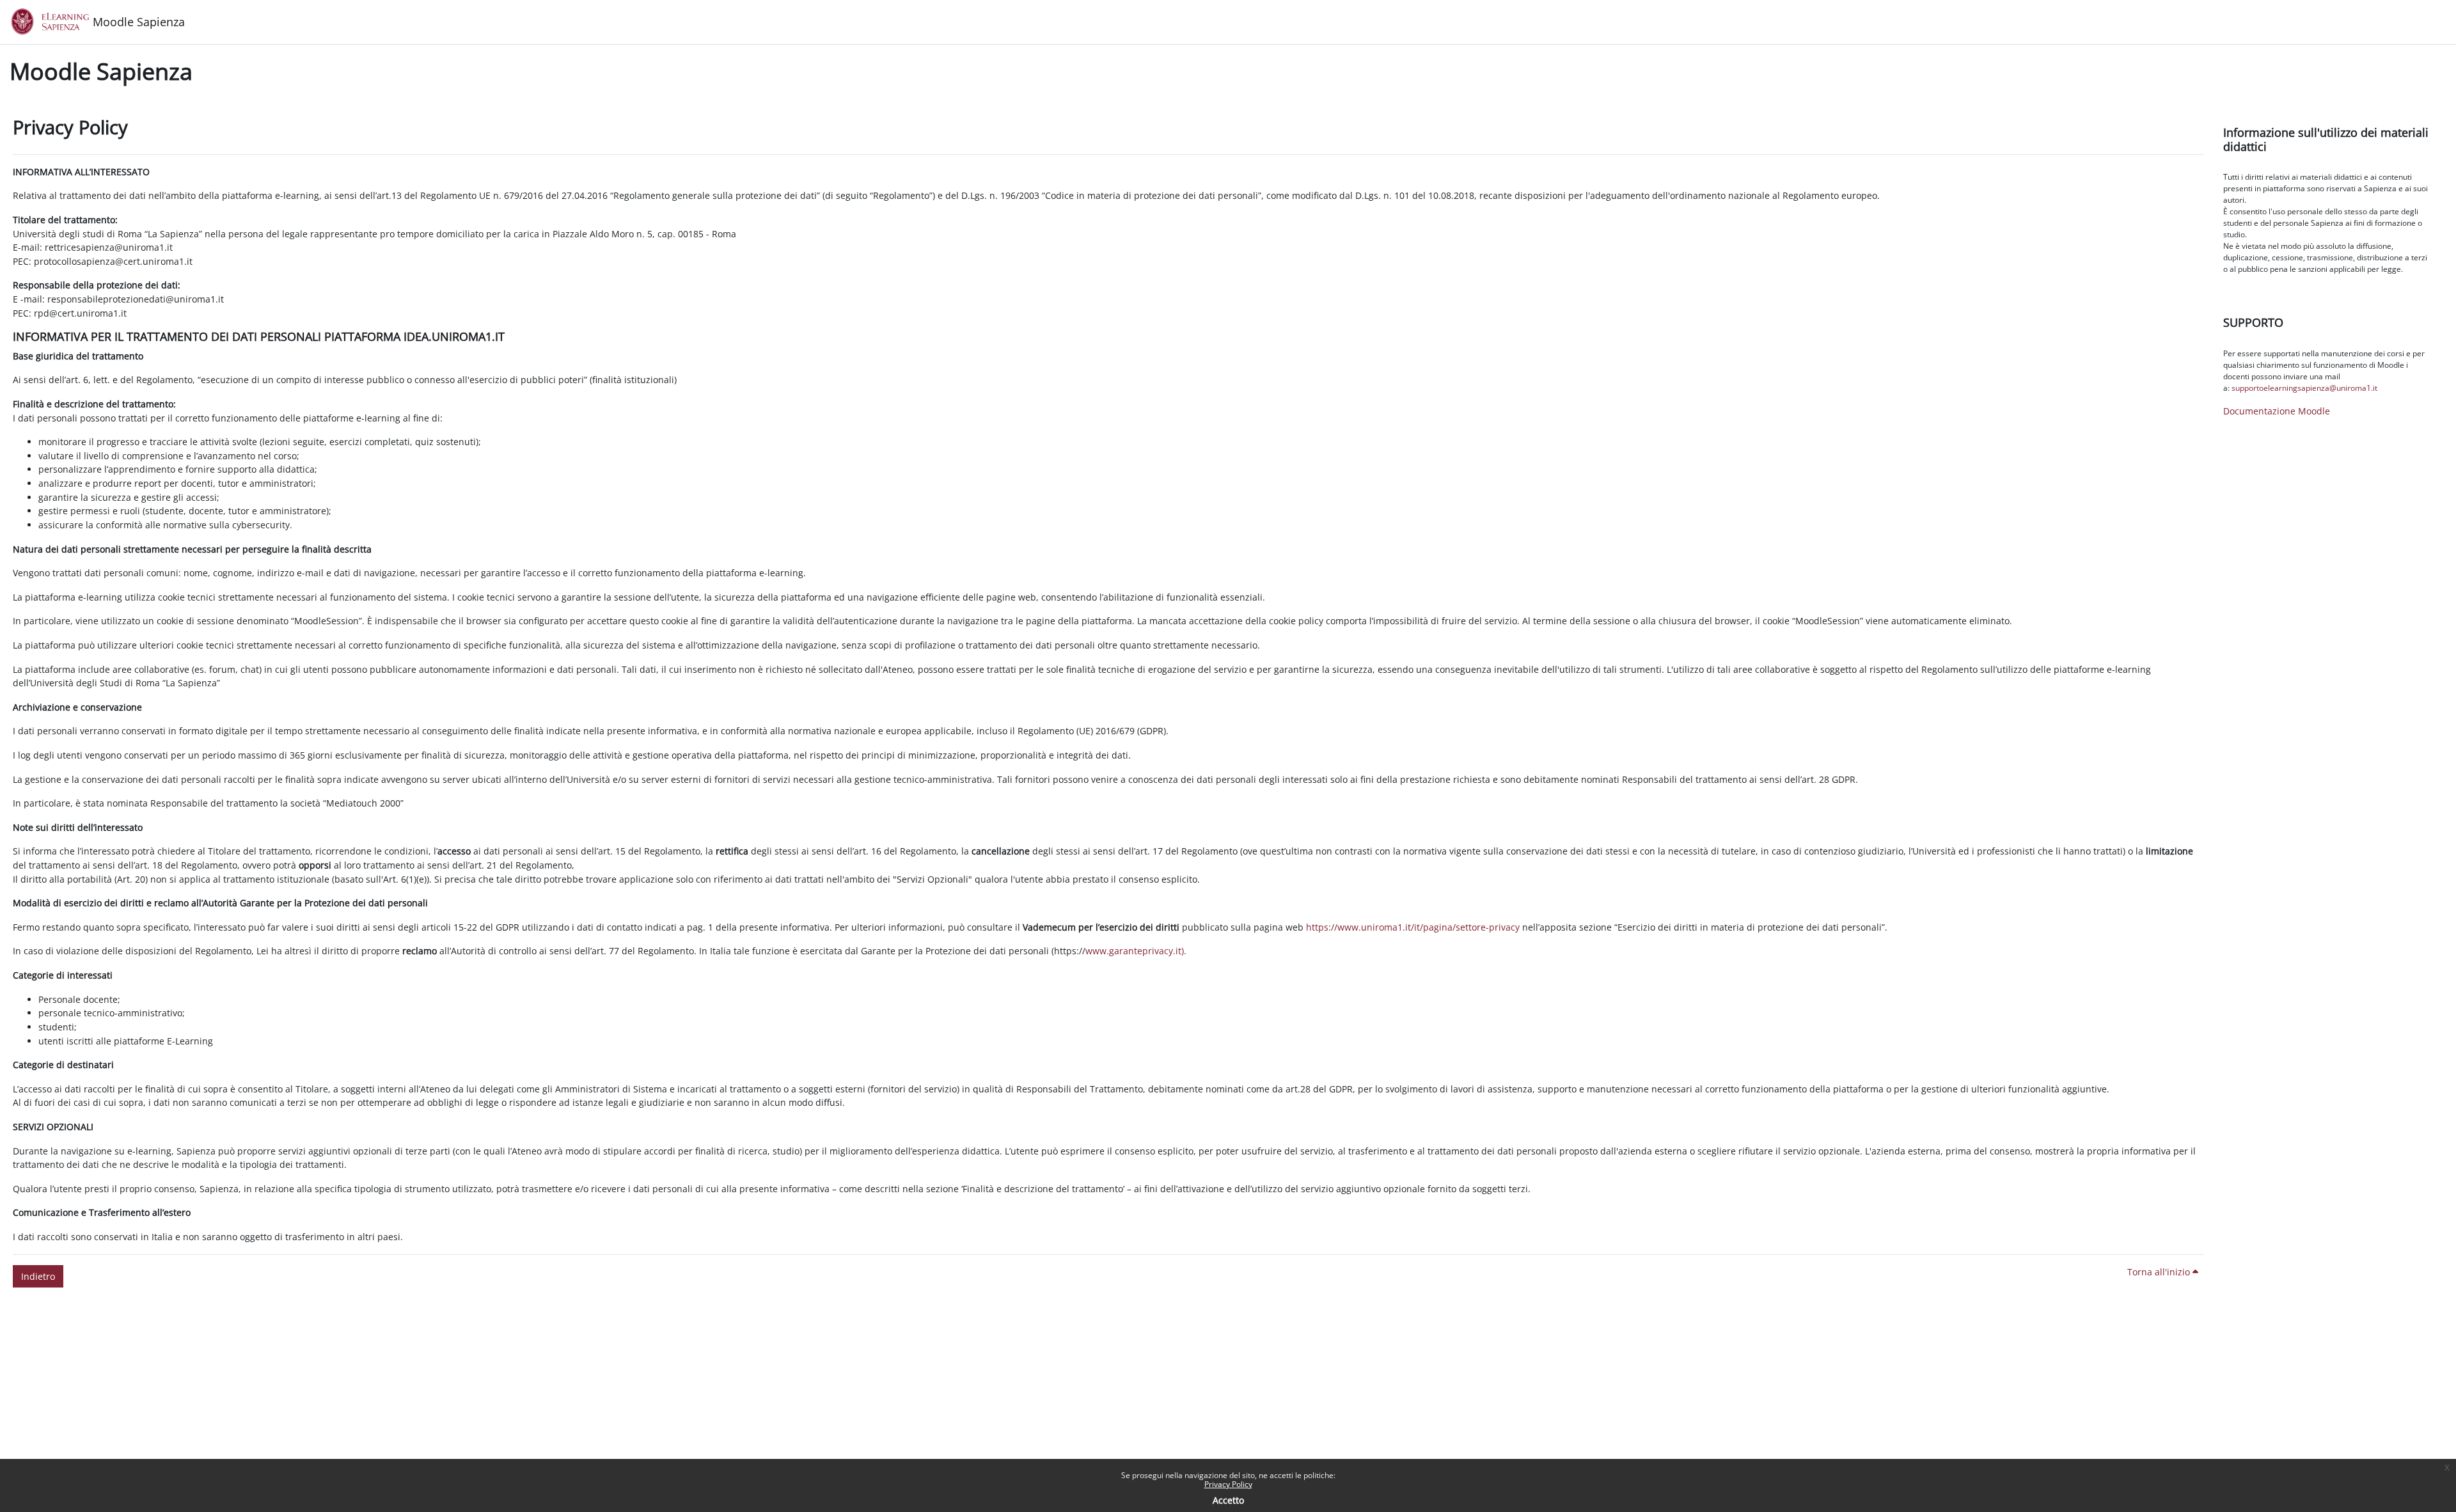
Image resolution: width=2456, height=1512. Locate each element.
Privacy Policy (1228, 1484)
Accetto (1228, 1500)
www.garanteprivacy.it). (1136, 951)
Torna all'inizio (2160, 1272)
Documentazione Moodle (2277, 411)
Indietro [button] (38, 1276)
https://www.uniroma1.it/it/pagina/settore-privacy (1413, 927)
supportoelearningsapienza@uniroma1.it (2304, 388)
